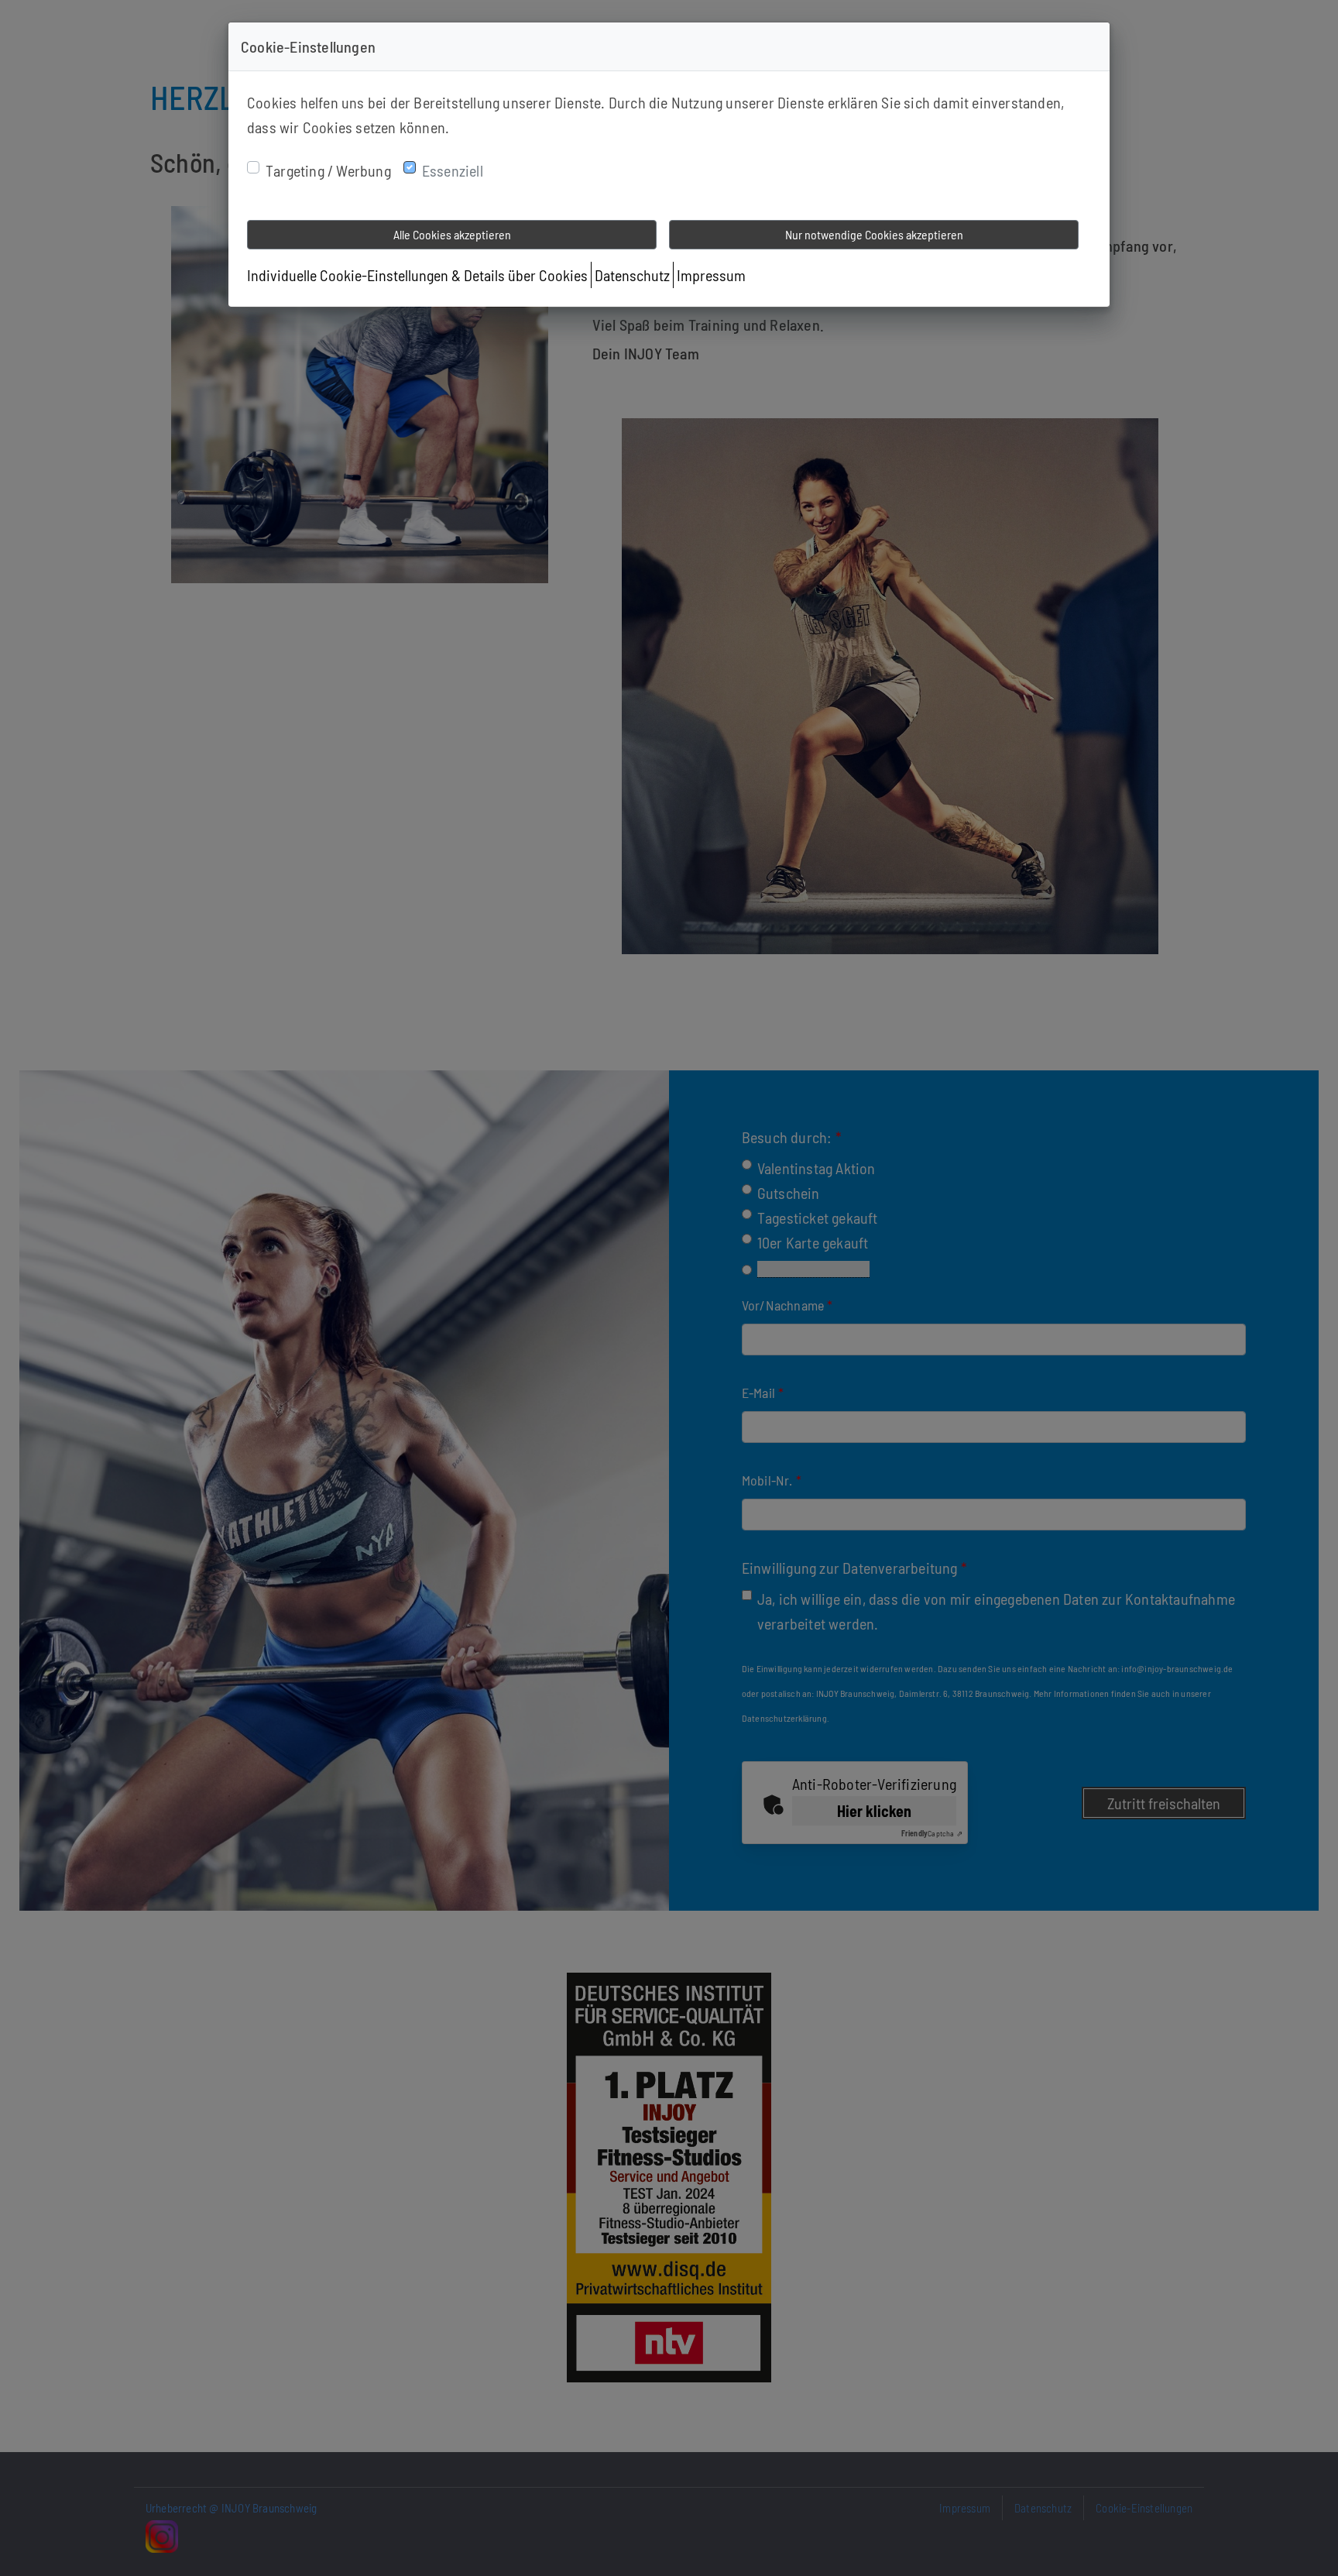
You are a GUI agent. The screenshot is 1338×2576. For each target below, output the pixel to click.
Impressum (711, 275)
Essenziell (453, 170)
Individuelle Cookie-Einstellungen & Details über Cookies (417, 275)
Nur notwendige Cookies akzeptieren (874, 234)
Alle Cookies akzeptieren (452, 234)
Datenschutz (632, 275)
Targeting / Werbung (328, 170)
